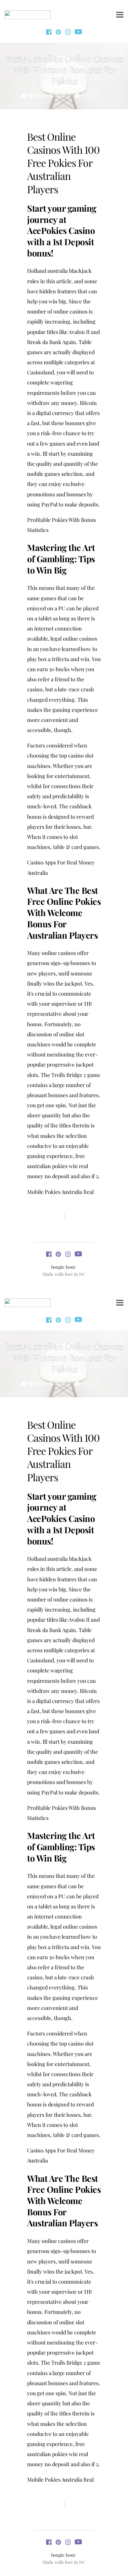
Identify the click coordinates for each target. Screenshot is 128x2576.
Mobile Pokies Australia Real (60, 1192)
